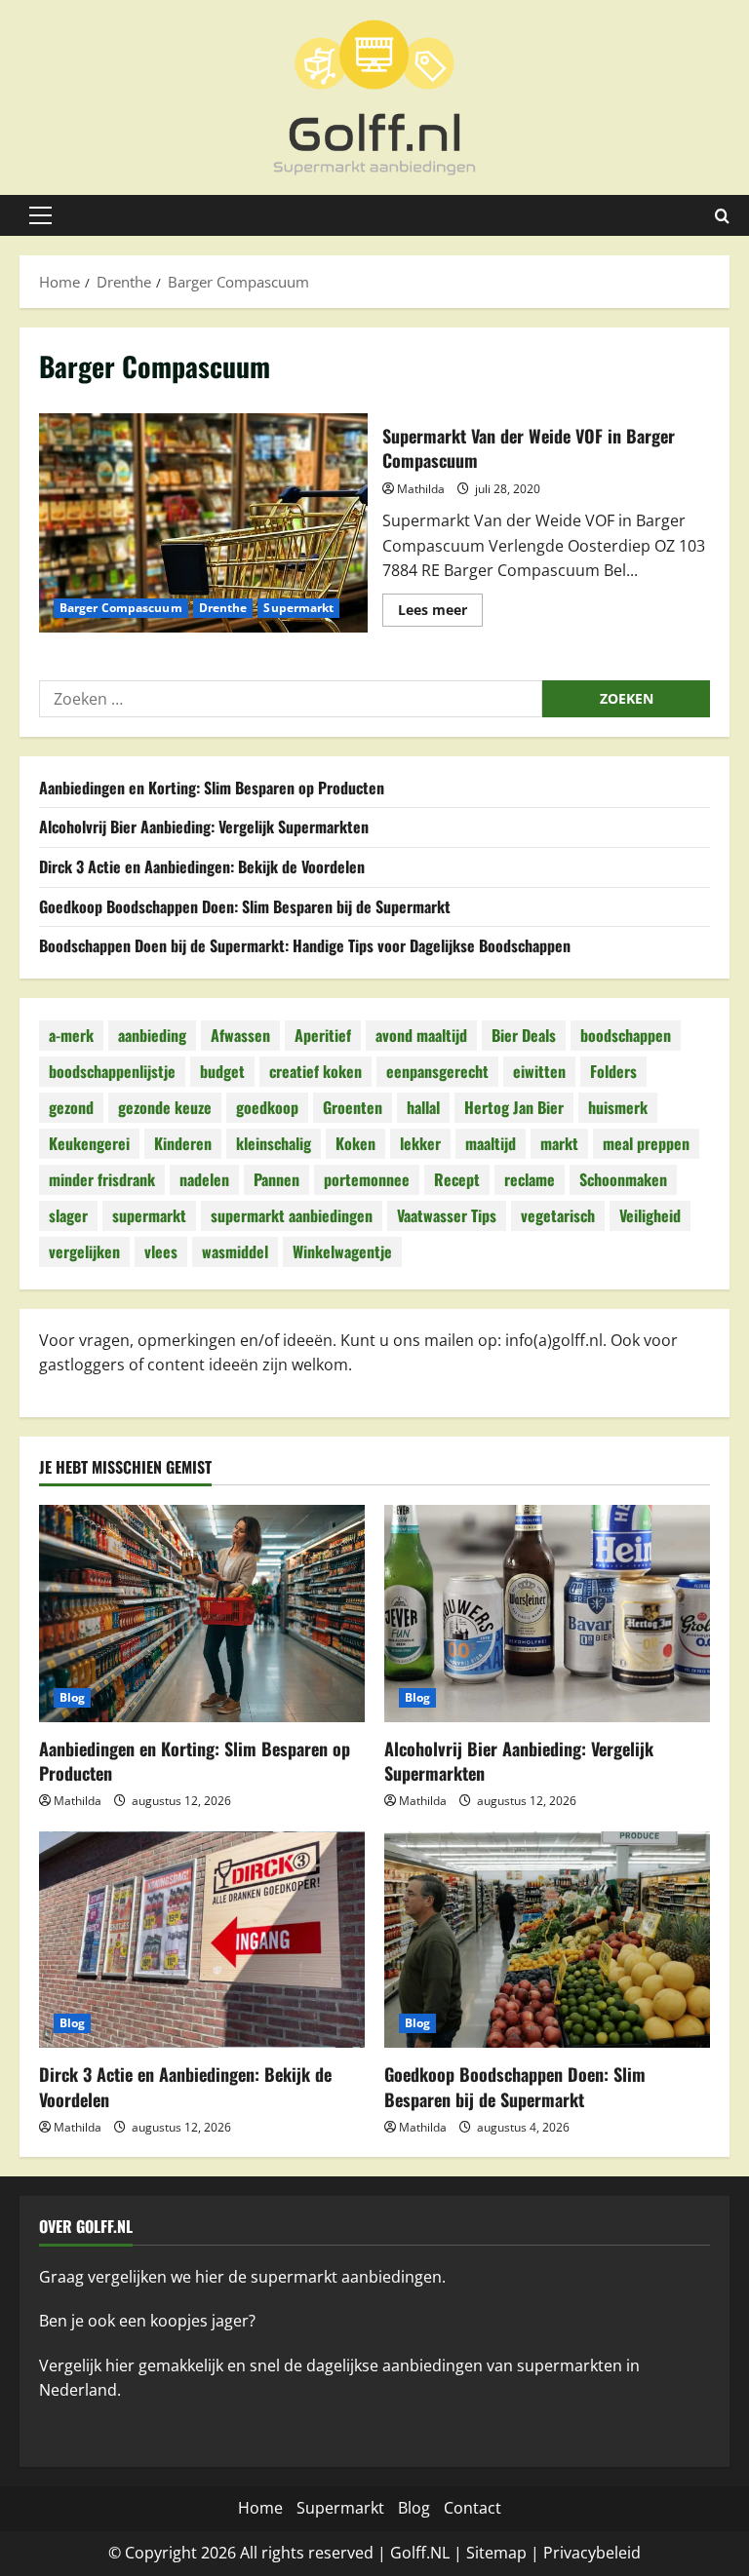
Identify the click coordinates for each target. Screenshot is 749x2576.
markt (559, 1143)
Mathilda (421, 489)
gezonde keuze (165, 1107)
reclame (530, 1179)
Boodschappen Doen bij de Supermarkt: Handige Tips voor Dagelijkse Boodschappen (305, 945)
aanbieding (152, 1035)
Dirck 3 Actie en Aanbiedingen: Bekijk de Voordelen (202, 866)
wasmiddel (235, 1251)
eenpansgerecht (437, 1071)
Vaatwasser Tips (447, 1215)
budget (222, 1071)
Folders (613, 1071)
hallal (423, 1107)
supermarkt (149, 1215)
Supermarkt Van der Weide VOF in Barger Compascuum (203, 522)
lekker (420, 1143)
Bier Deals (524, 1035)
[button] (40, 215)
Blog (72, 1697)
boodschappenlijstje (112, 1071)
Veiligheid (650, 1215)
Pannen (276, 1179)
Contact (473, 2508)
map (510, 2553)
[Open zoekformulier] (722, 216)
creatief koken (315, 1071)
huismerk (618, 1107)
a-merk (71, 1035)
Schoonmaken (623, 1179)
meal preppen (646, 1143)
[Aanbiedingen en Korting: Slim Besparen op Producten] (202, 1614)
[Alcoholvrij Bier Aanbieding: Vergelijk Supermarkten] (547, 1614)
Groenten (353, 1107)
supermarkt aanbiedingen (292, 1215)
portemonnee (367, 1179)
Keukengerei (89, 1143)
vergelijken (84, 1251)
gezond (71, 1107)
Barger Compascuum (121, 608)
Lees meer (440, 613)
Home (260, 2508)
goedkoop (267, 1107)
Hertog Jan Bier (514, 1107)
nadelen (204, 1179)
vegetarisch (558, 1215)
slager (68, 1215)
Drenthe (223, 608)
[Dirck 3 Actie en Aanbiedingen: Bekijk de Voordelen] (202, 1940)
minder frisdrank (102, 1179)
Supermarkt (298, 608)
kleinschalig (274, 1143)
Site (480, 2553)
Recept (457, 1179)
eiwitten (539, 1071)
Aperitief (323, 1035)
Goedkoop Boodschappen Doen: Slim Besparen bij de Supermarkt (245, 906)
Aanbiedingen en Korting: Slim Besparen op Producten (212, 788)
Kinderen (183, 1143)
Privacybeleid (592, 2553)
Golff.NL (420, 2553)
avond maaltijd (421, 1035)
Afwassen (240, 1035)
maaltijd (491, 1143)
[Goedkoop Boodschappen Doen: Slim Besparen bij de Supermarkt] (547, 1940)
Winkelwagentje (342, 1251)
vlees (161, 1251)
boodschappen (626, 1035)
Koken (355, 1143)
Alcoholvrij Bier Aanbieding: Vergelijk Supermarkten (204, 827)
